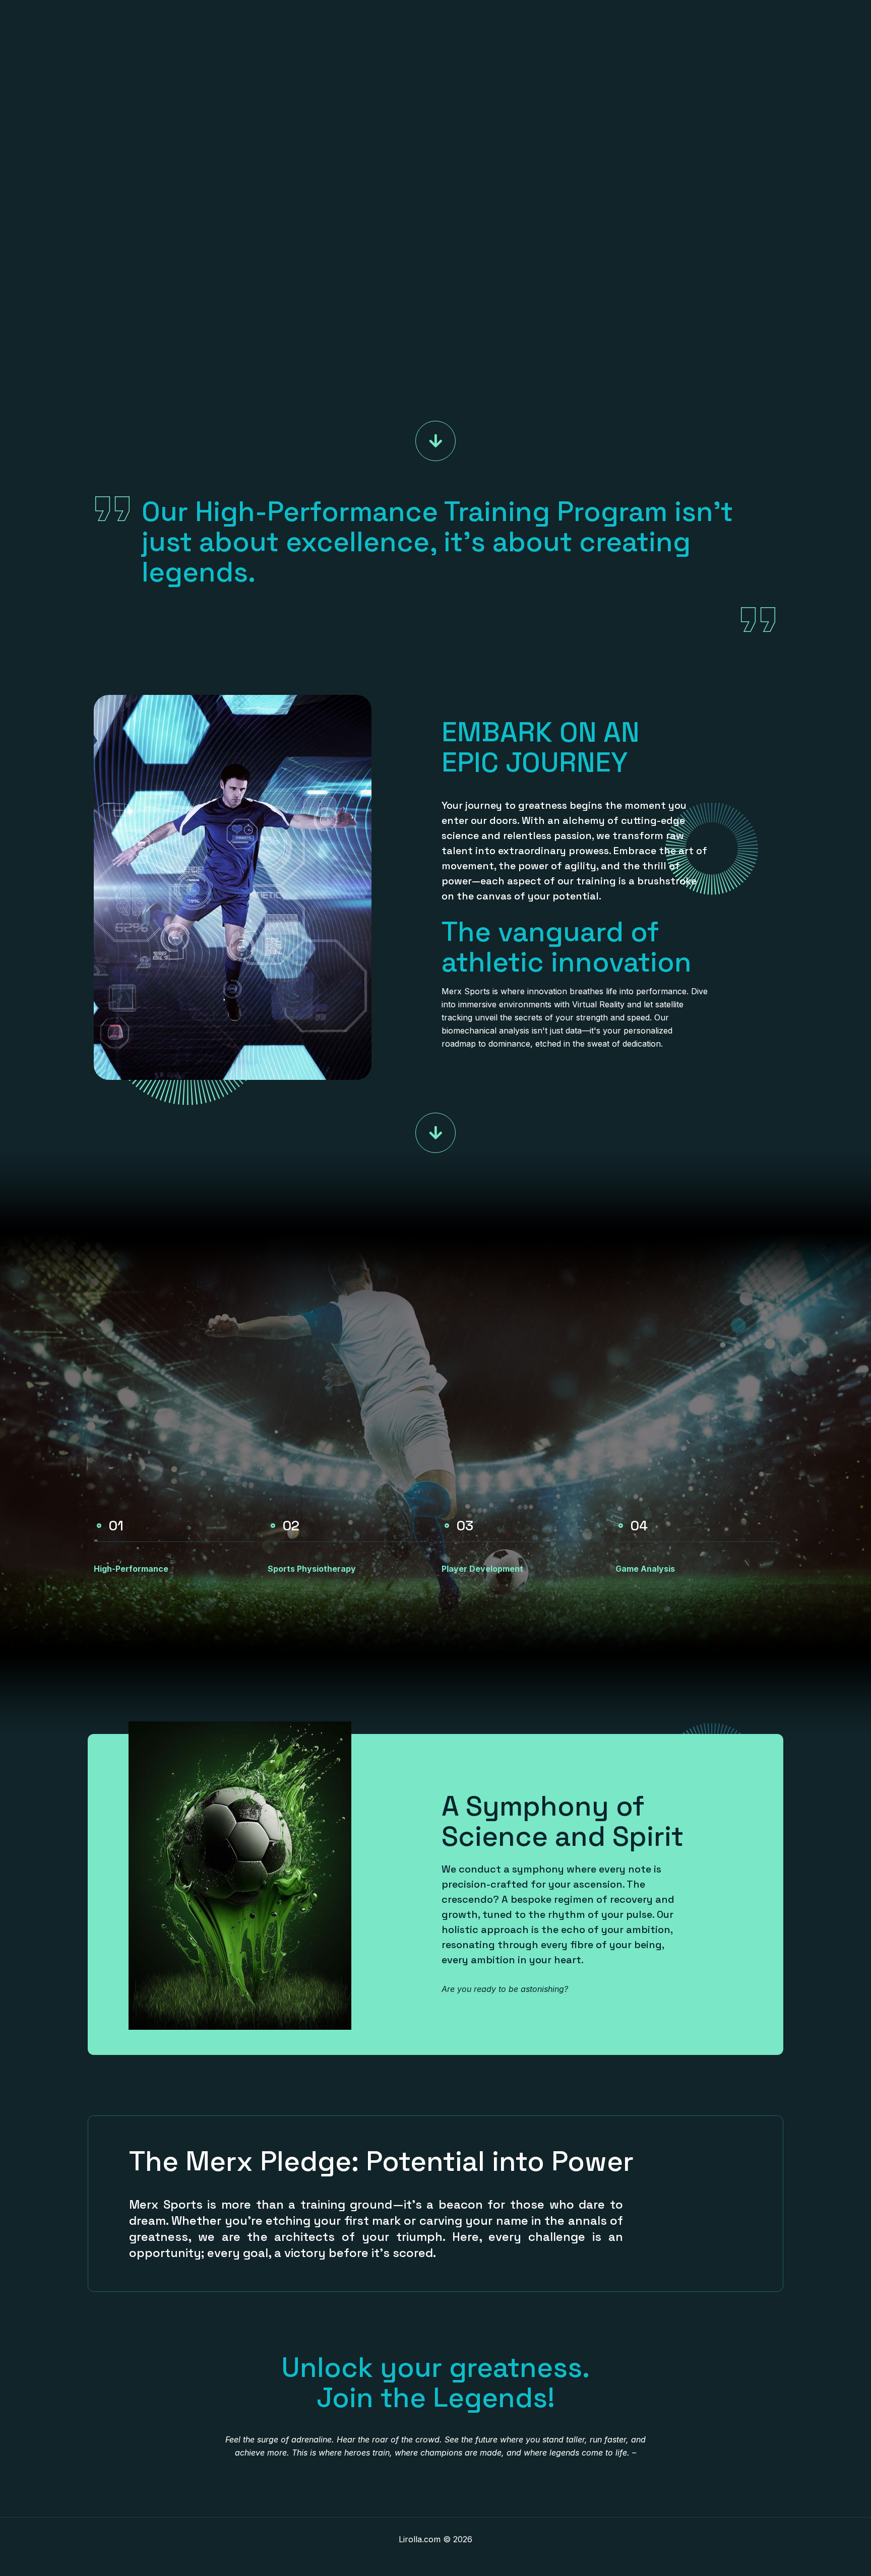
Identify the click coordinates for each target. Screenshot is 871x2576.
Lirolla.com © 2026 (435, 2539)
